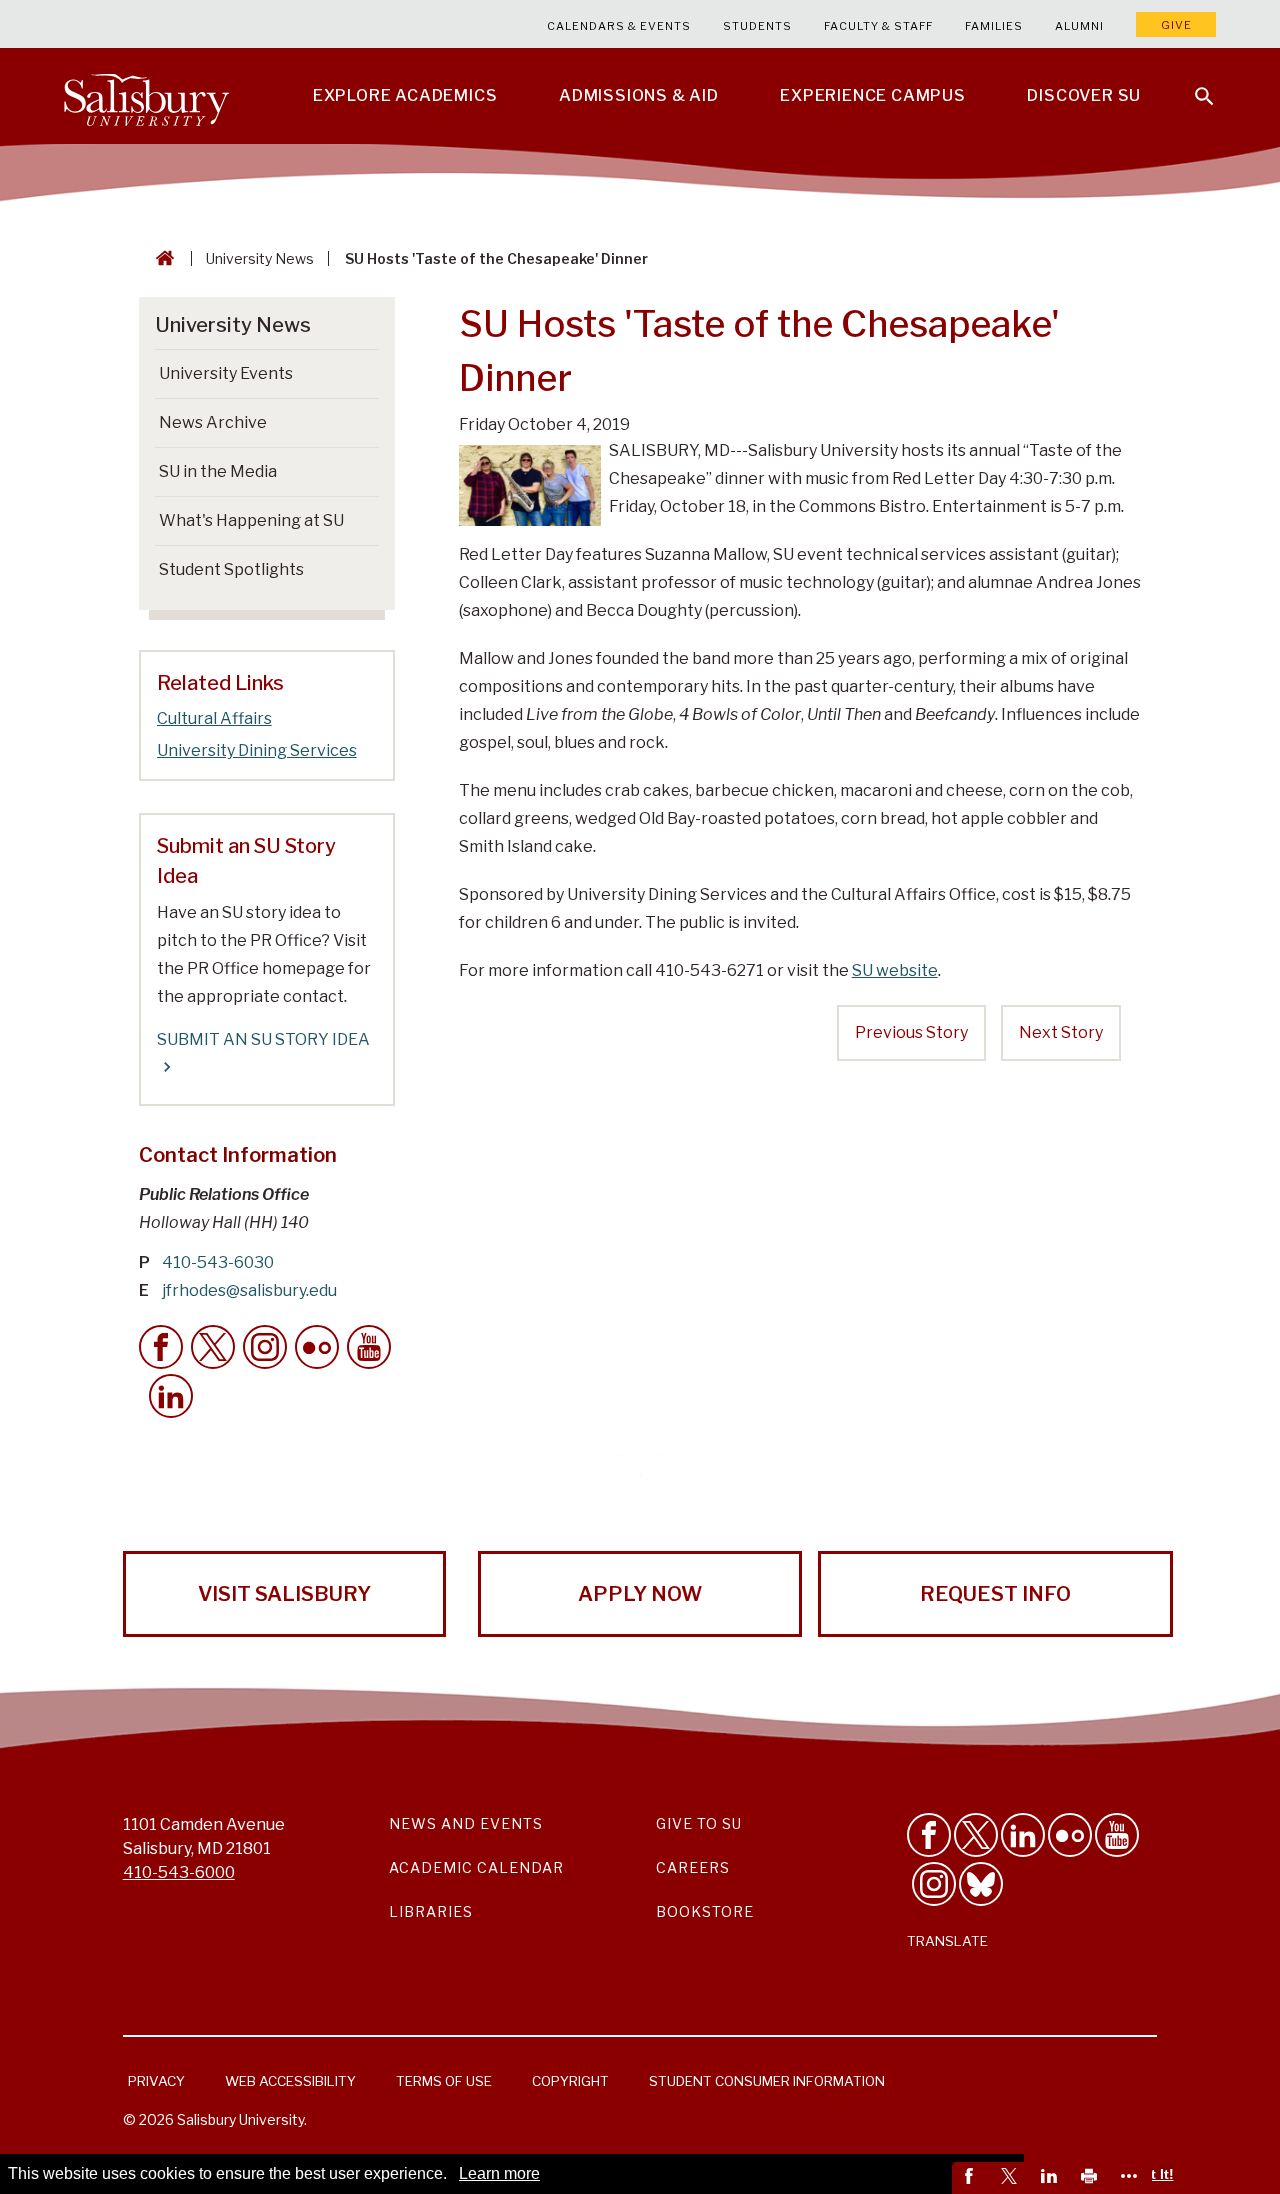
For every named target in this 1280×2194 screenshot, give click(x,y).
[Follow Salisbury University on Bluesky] (981, 1884)
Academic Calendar (476, 1867)
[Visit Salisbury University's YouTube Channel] (1117, 1835)
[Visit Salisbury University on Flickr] (1070, 1835)
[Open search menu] (1192, 84)
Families (994, 26)
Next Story (1061, 1032)
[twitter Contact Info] (213, 1347)
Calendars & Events (619, 26)
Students (757, 26)
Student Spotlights (231, 569)
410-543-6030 (218, 1262)
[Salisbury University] (146, 96)
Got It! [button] (1152, 2174)
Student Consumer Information (767, 2081)
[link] (972, 2178)
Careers (693, 1867)
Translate (947, 1941)
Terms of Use (444, 2081)
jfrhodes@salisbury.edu (249, 1290)
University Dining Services (257, 750)
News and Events (466, 1823)
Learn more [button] (499, 2173)
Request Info (995, 1594)
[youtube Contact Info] (369, 1347)
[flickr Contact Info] (317, 1347)
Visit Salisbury (284, 1594)
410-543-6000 (179, 1872)
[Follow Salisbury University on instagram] (934, 1884)
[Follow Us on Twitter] (976, 1835)
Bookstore (705, 1911)
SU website (895, 970)
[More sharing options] (1132, 2178)
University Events (226, 373)
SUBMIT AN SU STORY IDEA (263, 1039)
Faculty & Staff (878, 26)
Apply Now (640, 1594)
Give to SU (699, 1823)
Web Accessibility (290, 2081)
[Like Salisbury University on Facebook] (929, 1835)
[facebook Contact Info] (161, 1347)
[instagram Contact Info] (265, 1347)
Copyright (570, 2081)
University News (260, 258)
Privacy (156, 2081)
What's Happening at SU (251, 520)
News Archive (213, 422)
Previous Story (911, 1032)
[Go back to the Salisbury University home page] (161, 258)
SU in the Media (218, 471)
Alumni (1079, 26)
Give (1176, 25)
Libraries (431, 1911)
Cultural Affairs (214, 718)
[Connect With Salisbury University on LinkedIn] (1023, 1835)
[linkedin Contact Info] (171, 1396)
